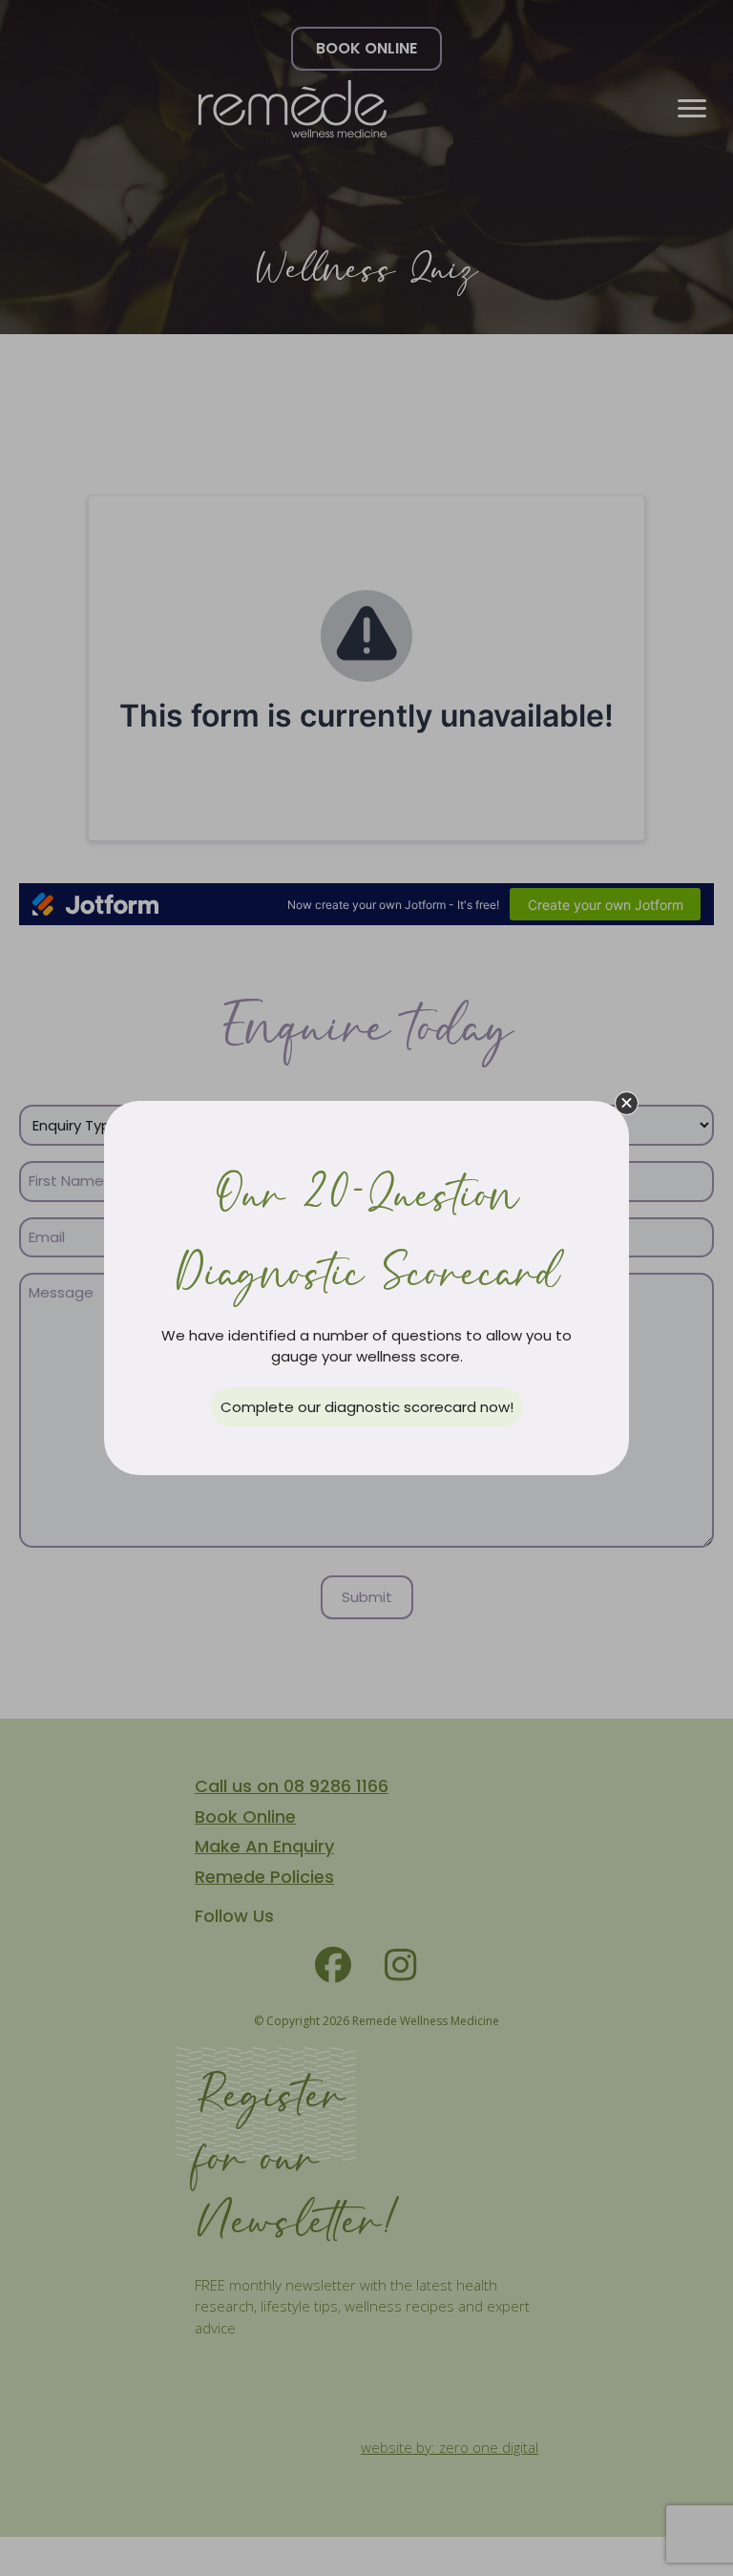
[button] (627, 1103)
